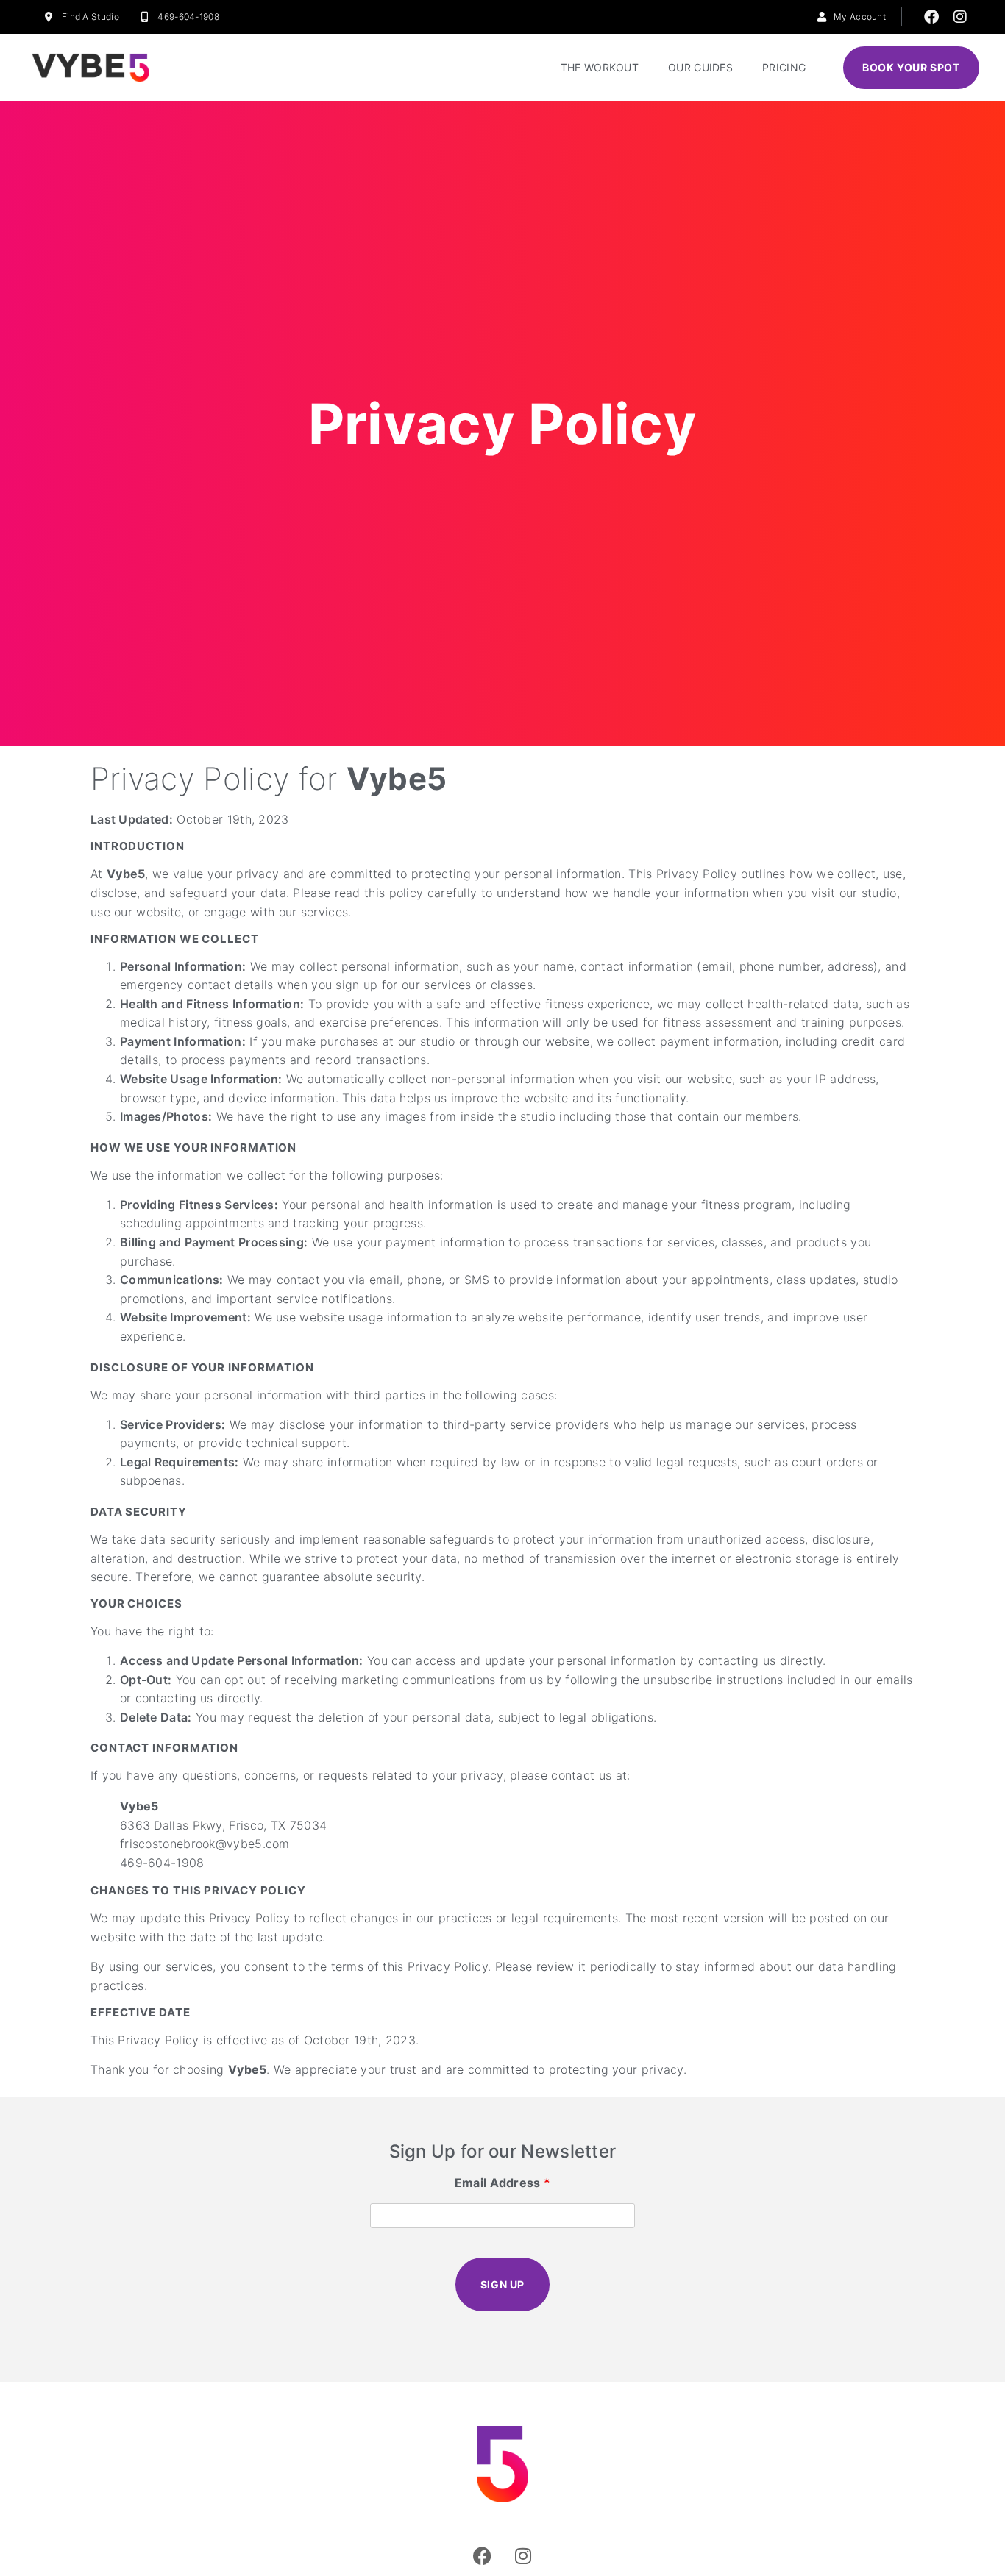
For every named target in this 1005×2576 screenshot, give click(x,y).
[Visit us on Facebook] (931, 17)
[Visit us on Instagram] (960, 17)
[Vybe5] (90, 68)
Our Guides (700, 67)
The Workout (600, 67)
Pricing (784, 67)
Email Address (503, 2183)
